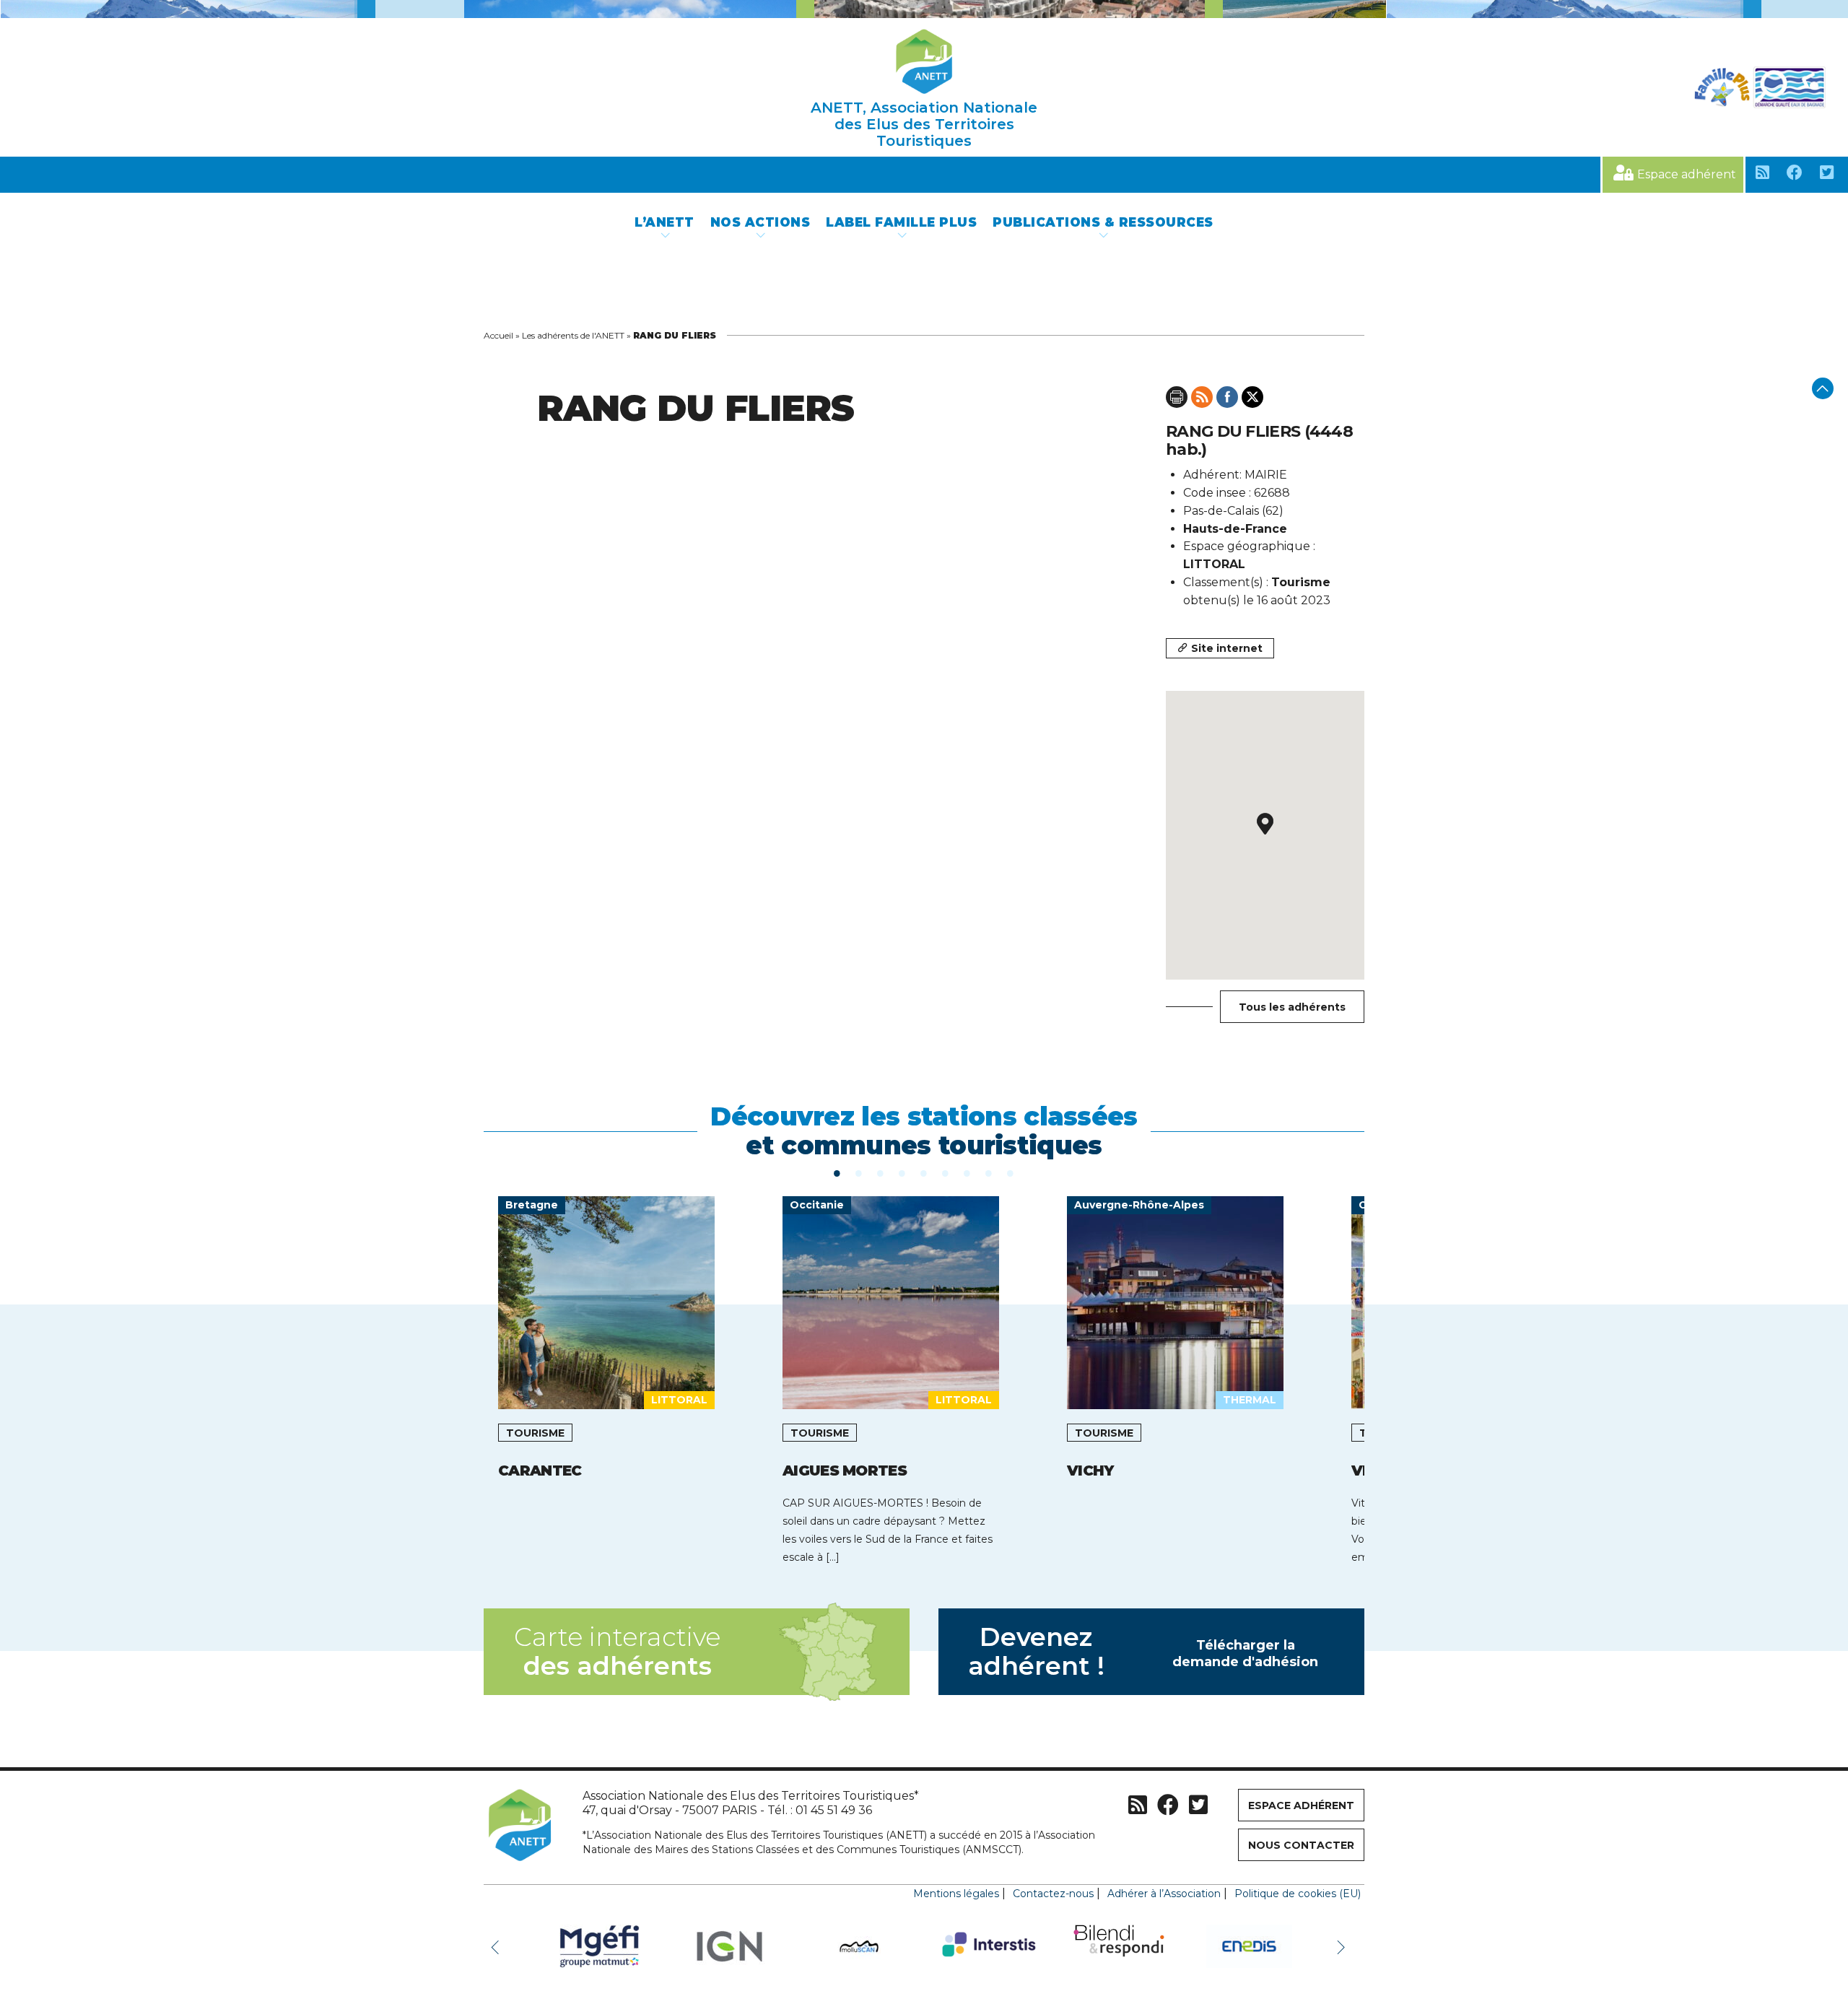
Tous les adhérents (1292, 1007)
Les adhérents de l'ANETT (573, 335)
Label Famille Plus (901, 222)
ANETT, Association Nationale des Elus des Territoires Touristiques (924, 124)
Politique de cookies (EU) (1298, 1894)
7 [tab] (967, 1172)
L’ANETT (664, 222)
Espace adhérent (1687, 174)
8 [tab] (989, 1172)
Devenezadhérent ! (1143, 1651)
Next (1343, 1946)
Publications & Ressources (1103, 222)
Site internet (1227, 648)
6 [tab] (946, 1172)
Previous (498, 1946)
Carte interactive (617, 1651)
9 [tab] (1011, 1172)
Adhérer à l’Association (1164, 1894)
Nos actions (760, 222)
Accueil (498, 335)
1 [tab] (837, 1172)
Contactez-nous (1053, 1894)
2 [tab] (859, 1172)
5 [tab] (924, 1172)
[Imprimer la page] (1177, 397)
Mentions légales (956, 1894)
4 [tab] (902, 1172)
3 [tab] (881, 1172)
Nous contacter (1301, 1845)
